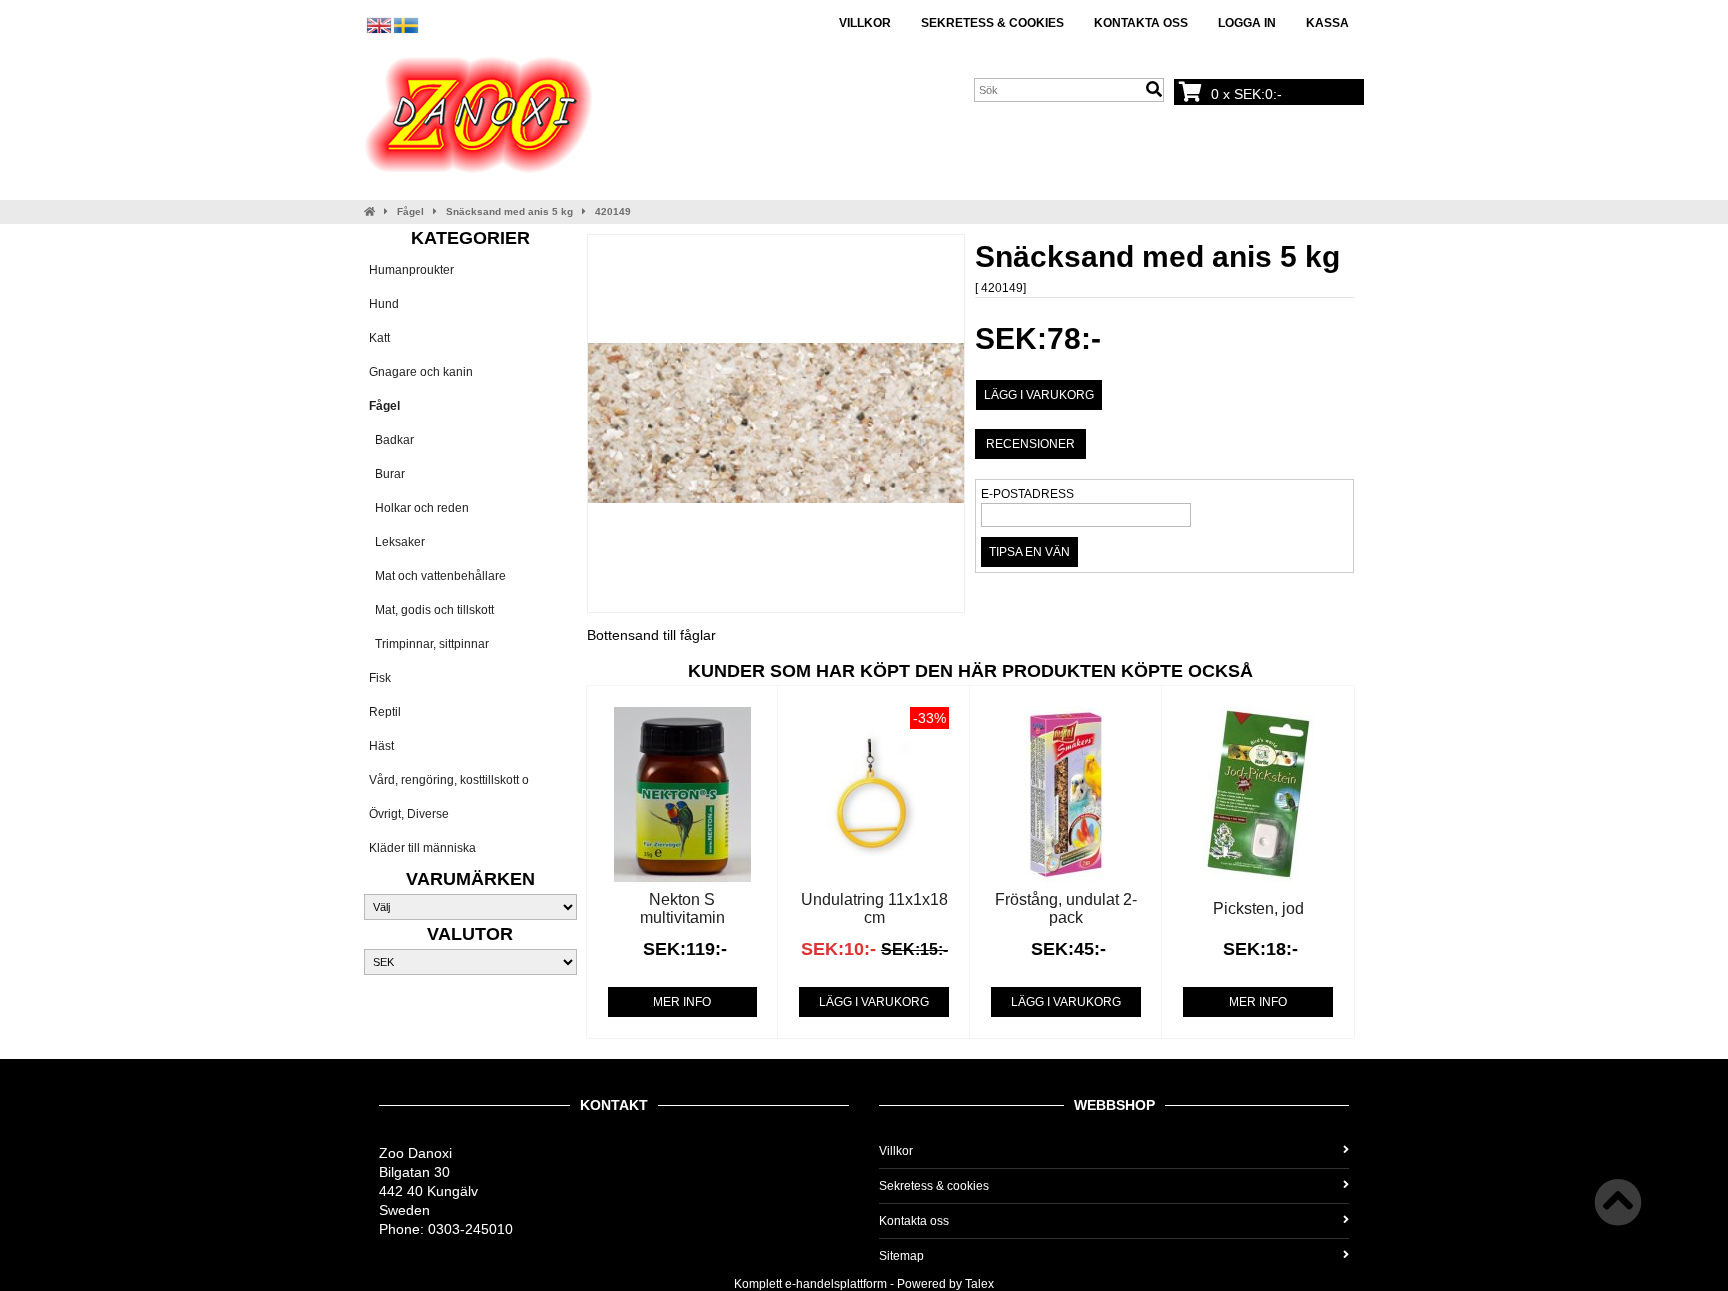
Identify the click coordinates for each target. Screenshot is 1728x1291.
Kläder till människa (422, 848)
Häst (381, 746)
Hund (384, 304)
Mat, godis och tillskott (431, 610)
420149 (613, 211)
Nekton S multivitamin (682, 908)
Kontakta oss (1141, 23)
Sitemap (901, 1256)
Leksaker (397, 542)
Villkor (865, 23)
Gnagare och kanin (421, 372)
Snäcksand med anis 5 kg (509, 211)
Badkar (391, 440)
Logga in (1247, 23)
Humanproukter (411, 270)
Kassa (1327, 23)
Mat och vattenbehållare (437, 576)
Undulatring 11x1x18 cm (874, 908)
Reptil (385, 712)
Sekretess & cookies (992, 23)
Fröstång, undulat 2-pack (1066, 908)
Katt (379, 338)
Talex (979, 1284)
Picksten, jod (1258, 908)
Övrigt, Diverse (409, 814)
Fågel (410, 211)
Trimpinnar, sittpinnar (429, 644)
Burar (387, 474)
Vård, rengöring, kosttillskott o (449, 780)
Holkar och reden (419, 508)
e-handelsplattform (836, 1284)
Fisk (380, 678)
